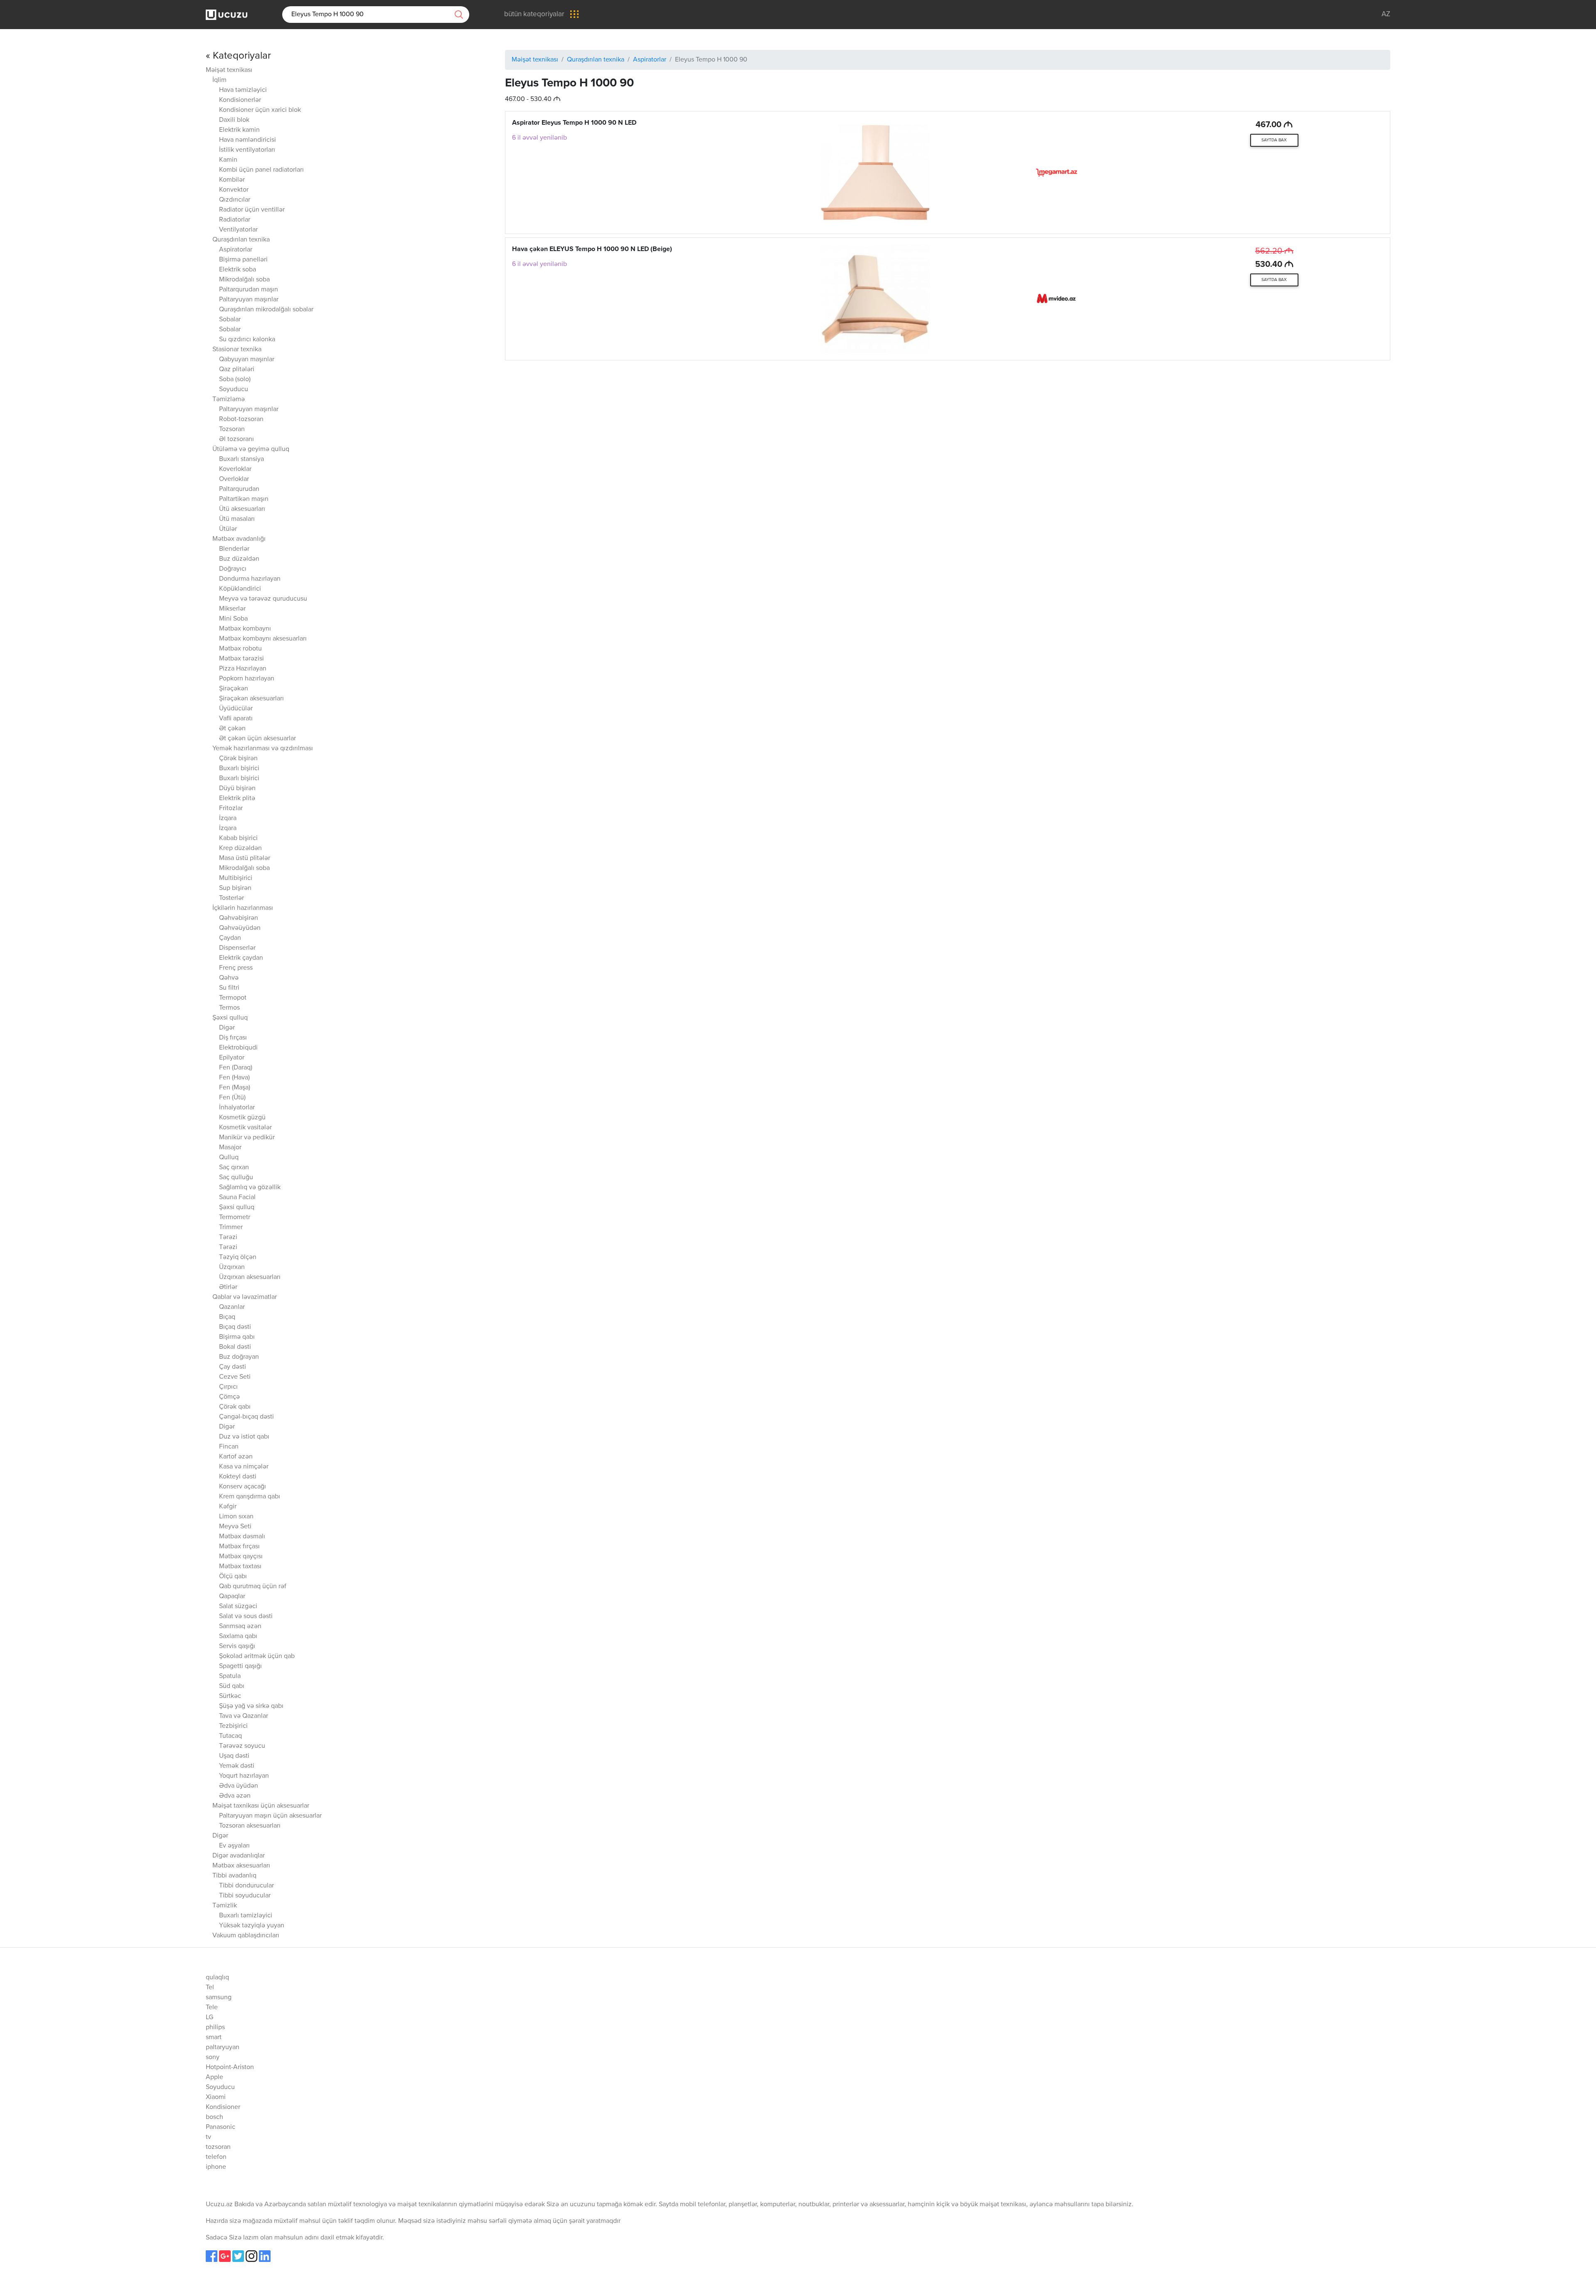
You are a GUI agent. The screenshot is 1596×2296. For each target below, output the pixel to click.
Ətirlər (228, 1287)
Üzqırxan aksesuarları (250, 1277)
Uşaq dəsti (234, 1756)
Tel (210, 1988)
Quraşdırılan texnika (241, 240)
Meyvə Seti (235, 1527)
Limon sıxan (236, 1517)
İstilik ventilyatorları (247, 150)
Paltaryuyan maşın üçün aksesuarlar (270, 1816)
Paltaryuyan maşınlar (249, 300)
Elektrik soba (238, 270)
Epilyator (232, 1058)
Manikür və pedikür (247, 1138)
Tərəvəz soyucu (242, 1746)
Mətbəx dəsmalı (242, 1537)
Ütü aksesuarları (242, 509)
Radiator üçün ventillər (252, 210)
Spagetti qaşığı (240, 1666)
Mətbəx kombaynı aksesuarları (263, 639)
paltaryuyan (223, 2047)
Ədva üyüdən (239, 1786)
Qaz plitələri (237, 370)
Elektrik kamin (239, 130)
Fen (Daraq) (236, 1068)
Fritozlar (231, 808)
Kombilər (232, 180)
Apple (214, 2077)
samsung (219, 1998)
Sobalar (230, 320)
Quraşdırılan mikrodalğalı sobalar (266, 310)
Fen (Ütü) (232, 1098)
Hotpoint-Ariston (230, 2067)
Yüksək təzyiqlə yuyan (252, 1926)
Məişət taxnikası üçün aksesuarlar (261, 1806)
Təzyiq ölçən (238, 1257)
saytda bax (1274, 140)
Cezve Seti (235, 1377)
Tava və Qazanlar (244, 1716)
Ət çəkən (232, 729)
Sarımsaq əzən (240, 1626)
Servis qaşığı (237, 1646)
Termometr (235, 1217)
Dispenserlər (237, 948)
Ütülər (228, 529)
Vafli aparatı (236, 719)
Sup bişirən (235, 888)
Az (1386, 14)
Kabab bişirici (238, 838)
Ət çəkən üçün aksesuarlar (257, 739)
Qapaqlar (232, 1596)
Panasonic (220, 2127)
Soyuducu (234, 389)
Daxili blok (234, 120)
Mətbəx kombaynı (245, 629)
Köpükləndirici (240, 589)
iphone (216, 2167)
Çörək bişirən (238, 759)
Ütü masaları (237, 519)
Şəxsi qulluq (230, 1018)
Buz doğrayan (239, 1357)
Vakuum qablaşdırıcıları (246, 1936)
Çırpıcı (228, 1387)
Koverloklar (235, 469)
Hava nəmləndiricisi (248, 140)
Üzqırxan (232, 1267)
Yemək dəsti (237, 1766)
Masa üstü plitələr (245, 858)
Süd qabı (232, 1686)
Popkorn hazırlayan (247, 679)
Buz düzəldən (239, 559)
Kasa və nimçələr (244, 1467)
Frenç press (236, 968)
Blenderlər (234, 549)
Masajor (230, 1148)
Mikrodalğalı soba (244, 280)
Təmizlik (225, 1906)
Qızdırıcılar (235, 200)
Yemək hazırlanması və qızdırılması (263, 749)
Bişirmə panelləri (243, 260)
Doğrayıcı (233, 569)
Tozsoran (232, 429)
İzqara (228, 818)
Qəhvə (229, 978)
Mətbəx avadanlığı (239, 539)
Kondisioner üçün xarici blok (260, 110)
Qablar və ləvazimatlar (245, 1297)
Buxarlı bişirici (239, 769)
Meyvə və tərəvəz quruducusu (263, 599)
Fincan (229, 1447)
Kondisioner (223, 2107)
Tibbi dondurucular (246, 1886)
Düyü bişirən (237, 788)
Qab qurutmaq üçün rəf (253, 1587)
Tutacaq (230, 1736)
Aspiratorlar (236, 250)
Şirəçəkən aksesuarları (251, 699)
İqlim (219, 80)
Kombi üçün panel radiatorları (261, 170)
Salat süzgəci (238, 1606)
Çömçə (229, 1397)
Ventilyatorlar (238, 230)
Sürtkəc (230, 1696)
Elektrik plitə (237, 798)
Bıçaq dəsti (235, 1327)
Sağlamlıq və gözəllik (250, 1187)
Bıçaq (227, 1317)
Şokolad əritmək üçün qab (257, 1656)
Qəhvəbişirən (239, 918)
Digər (227, 1028)
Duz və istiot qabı (244, 1437)
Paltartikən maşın (244, 499)
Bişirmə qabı (237, 1337)
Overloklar (234, 479)
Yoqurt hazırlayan (244, 1776)
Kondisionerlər (240, 100)
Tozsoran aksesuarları (250, 1826)
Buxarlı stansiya (241, 459)
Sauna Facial (237, 1197)
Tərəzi (228, 1237)
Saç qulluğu (236, 1178)
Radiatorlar (235, 220)
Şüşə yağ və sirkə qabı (251, 1706)
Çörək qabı (235, 1407)
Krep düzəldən (240, 848)
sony (213, 2057)
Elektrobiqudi (238, 1048)
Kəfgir (228, 1507)
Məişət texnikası (229, 70)
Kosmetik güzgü (242, 1118)
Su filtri (229, 988)
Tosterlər (232, 898)
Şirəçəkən (234, 689)
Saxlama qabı (238, 1636)
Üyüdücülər (236, 709)
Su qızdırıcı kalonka (247, 340)
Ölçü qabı (233, 1577)
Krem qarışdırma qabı (250, 1497)
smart (214, 2037)
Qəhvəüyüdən (240, 928)
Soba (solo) (235, 379)
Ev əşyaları (234, 1846)
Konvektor (234, 190)
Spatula (230, 1676)
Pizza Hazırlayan (243, 669)
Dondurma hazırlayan (250, 579)
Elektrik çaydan (241, 958)
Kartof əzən (236, 1457)
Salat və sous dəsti (246, 1616)
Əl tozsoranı (236, 439)
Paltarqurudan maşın (249, 290)
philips (215, 2027)
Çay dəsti (233, 1367)
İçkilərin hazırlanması (243, 908)
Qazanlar (232, 1307)
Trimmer (231, 1227)
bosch (214, 2117)
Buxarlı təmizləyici (246, 1916)
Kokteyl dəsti (238, 1477)
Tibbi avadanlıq (234, 1876)
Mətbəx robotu (240, 649)
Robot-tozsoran (241, 419)
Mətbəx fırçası (239, 1547)
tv (208, 2137)
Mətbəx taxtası (240, 1567)
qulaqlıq (217, 1978)
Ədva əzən (235, 1796)
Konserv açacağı (243, 1487)
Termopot (233, 998)
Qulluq (229, 1158)
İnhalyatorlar (237, 1108)
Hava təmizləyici (243, 90)
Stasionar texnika (237, 350)
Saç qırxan (234, 1168)
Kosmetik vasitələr (245, 1128)
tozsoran (218, 2147)
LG (209, 2018)
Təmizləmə (229, 399)
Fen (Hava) (234, 1078)
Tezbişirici (233, 1726)
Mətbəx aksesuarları (241, 1866)
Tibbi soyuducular (245, 1896)
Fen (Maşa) (235, 1088)
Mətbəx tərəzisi (241, 659)
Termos (229, 1008)
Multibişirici (236, 878)
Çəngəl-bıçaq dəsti (246, 1417)
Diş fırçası (233, 1038)
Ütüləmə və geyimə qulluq (251, 449)
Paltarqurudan (239, 489)
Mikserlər (232, 609)
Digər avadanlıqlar (239, 1856)
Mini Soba (233, 619)
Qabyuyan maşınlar (247, 360)
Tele (212, 2008)
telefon (216, 2157)
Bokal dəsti (235, 1347)
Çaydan (230, 938)
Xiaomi (216, 2097)
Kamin (228, 160)
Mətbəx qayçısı (241, 1557)
